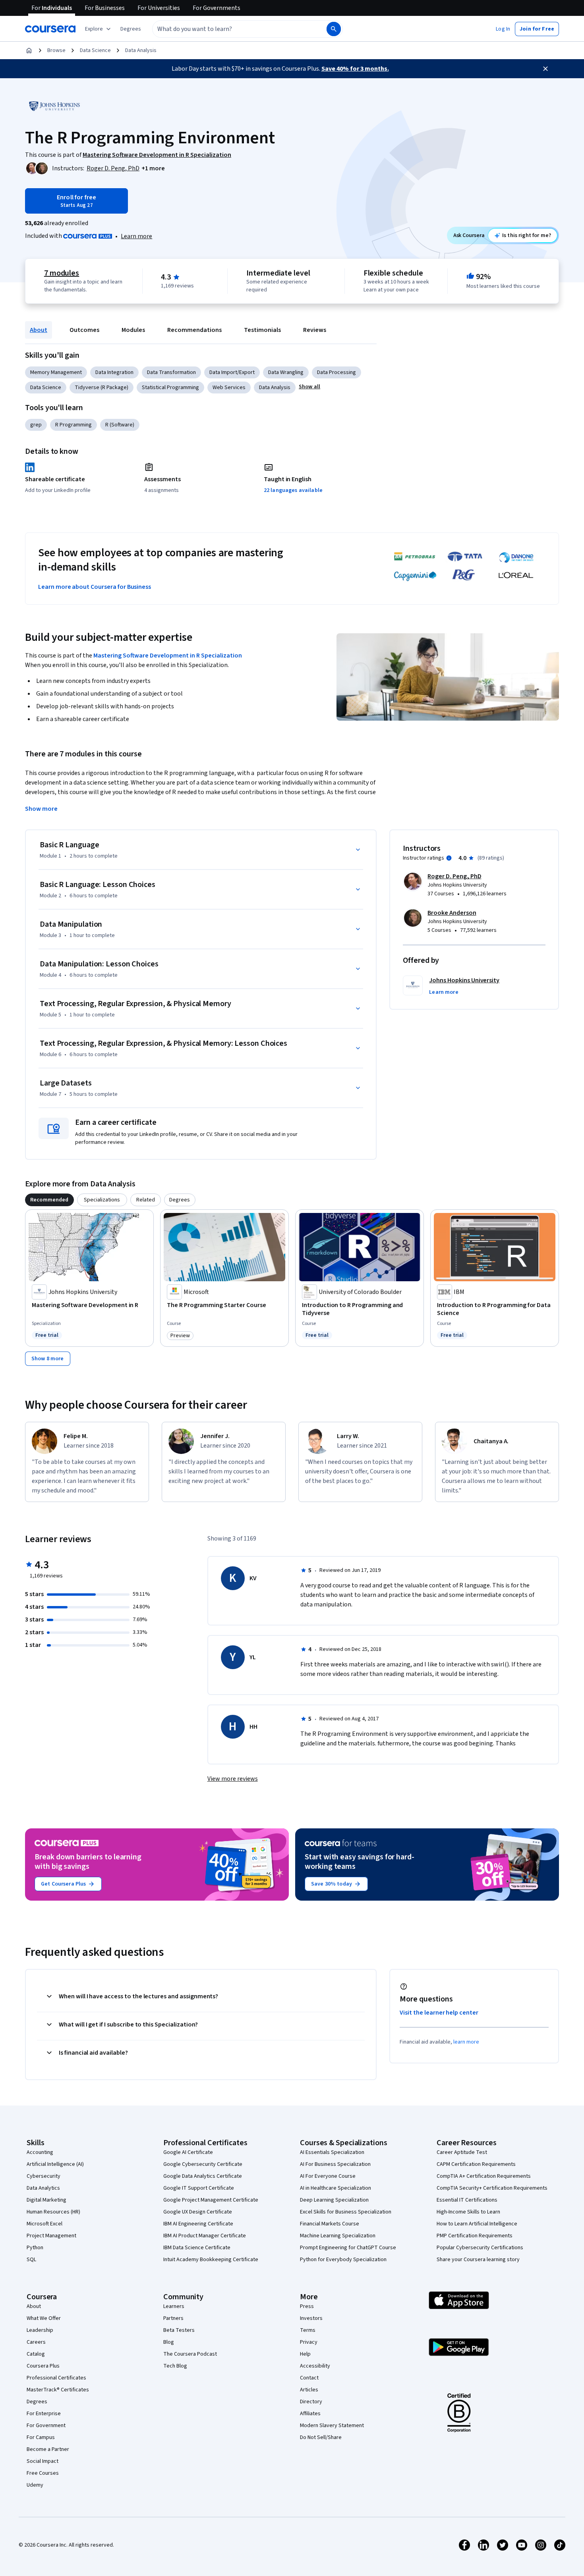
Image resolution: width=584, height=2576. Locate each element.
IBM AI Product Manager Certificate (205, 2236)
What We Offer (44, 2318)
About (39, 330)
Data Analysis (141, 50)
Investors (311, 2318)
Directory (311, 2402)
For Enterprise (44, 2414)
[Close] (545, 69)
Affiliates (310, 2414)
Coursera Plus (43, 2366)
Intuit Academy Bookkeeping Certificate (211, 2260)
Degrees (37, 2402)
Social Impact (43, 2461)
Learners (174, 2306)
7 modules (62, 273)
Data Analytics (43, 2188)
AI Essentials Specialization (332, 2152)
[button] (131, 29)
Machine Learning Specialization (338, 2236)
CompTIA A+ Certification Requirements (484, 2176)
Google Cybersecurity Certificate (203, 2164)
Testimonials (262, 330)
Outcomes (84, 330)
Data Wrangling (286, 372)
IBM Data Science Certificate (197, 2248)
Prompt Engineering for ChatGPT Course (348, 2248)
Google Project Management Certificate (211, 2200)
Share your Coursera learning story (478, 2260)
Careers (36, 2342)
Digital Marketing (46, 2200)
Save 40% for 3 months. (355, 69)
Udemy (35, 2485)
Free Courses (43, 2473)
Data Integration (114, 372)
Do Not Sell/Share (321, 2437)
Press (307, 2306)
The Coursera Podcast (190, 2354)
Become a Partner (48, 2449)
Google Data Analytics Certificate (203, 2176)
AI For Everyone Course (328, 2176)
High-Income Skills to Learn (468, 2212)
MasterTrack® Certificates (58, 2390)
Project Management (51, 2236)
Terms (308, 2330)
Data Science (95, 50)
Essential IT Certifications (467, 2200)
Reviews (315, 330)
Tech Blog (175, 2366)
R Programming (73, 425)
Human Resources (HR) (53, 2212)
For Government (46, 2426)
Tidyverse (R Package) (102, 388)
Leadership (40, 2330)
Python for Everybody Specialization (343, 2260)
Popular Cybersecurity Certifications (480, 2248)
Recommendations (194, 330)
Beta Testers (179, 2330)
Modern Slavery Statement (332, 2426)
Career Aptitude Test (462, 2152)
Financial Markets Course (330, 2224)
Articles (309, 2390)
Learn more (136, 236)
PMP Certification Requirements (475, 2236)
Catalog (36, 2354)
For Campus (41, 2437)
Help (305, 2354)
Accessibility (315, 2366)
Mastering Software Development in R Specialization (168, 656)
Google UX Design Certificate (198, 2212)
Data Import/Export (232, 372)
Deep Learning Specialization (334, 2200)
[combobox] (231, 29)
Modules (133, 330)
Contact (309, 2378)
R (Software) (120, 425)
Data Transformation (171, 372)
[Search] (334, 29)
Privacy (309, 2342)
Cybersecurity (44, 2176)
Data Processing (336, 372)
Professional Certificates (56, 2378)
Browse (56, 50)
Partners (173, 2318)
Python (35, 2248)
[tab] (49, 1200)
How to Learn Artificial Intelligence (477, 2224)
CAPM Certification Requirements (476, 2164)
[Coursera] (50, 29)
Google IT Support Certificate (199, 2188)
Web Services (229, 388)
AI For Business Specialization (335, 2164)
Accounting (40, 2152)
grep (36, 425)
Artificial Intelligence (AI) (55, 2164)
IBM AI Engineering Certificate (198, 2224)
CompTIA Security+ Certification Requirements (492, 2188)
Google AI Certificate (188, 2152)
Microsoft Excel (44, 2224)
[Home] (29, 50)
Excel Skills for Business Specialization (346, 2212)
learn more (466, 2042)
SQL (31, 2260)
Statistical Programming (170, 388)
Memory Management (56, 372)
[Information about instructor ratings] (449, 858)
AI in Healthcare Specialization (336, 2188)
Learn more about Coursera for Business (95, 587)
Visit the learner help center (439, 2013)
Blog (169, 2342)
